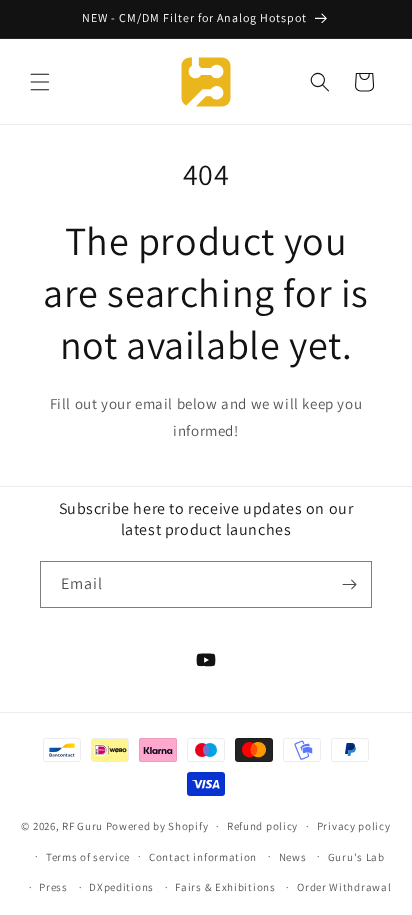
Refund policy (262, 826)
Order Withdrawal (344, 887)
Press (53, 887)
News (293, 857)
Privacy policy (354, 826)
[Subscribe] (349, 584)
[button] (40, 82)
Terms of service (88, 857)
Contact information (203, 857)
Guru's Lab (356, 857)
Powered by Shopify (157, 826)
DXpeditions (121, 887)
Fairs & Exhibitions (225, 887)
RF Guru (82, 826)
